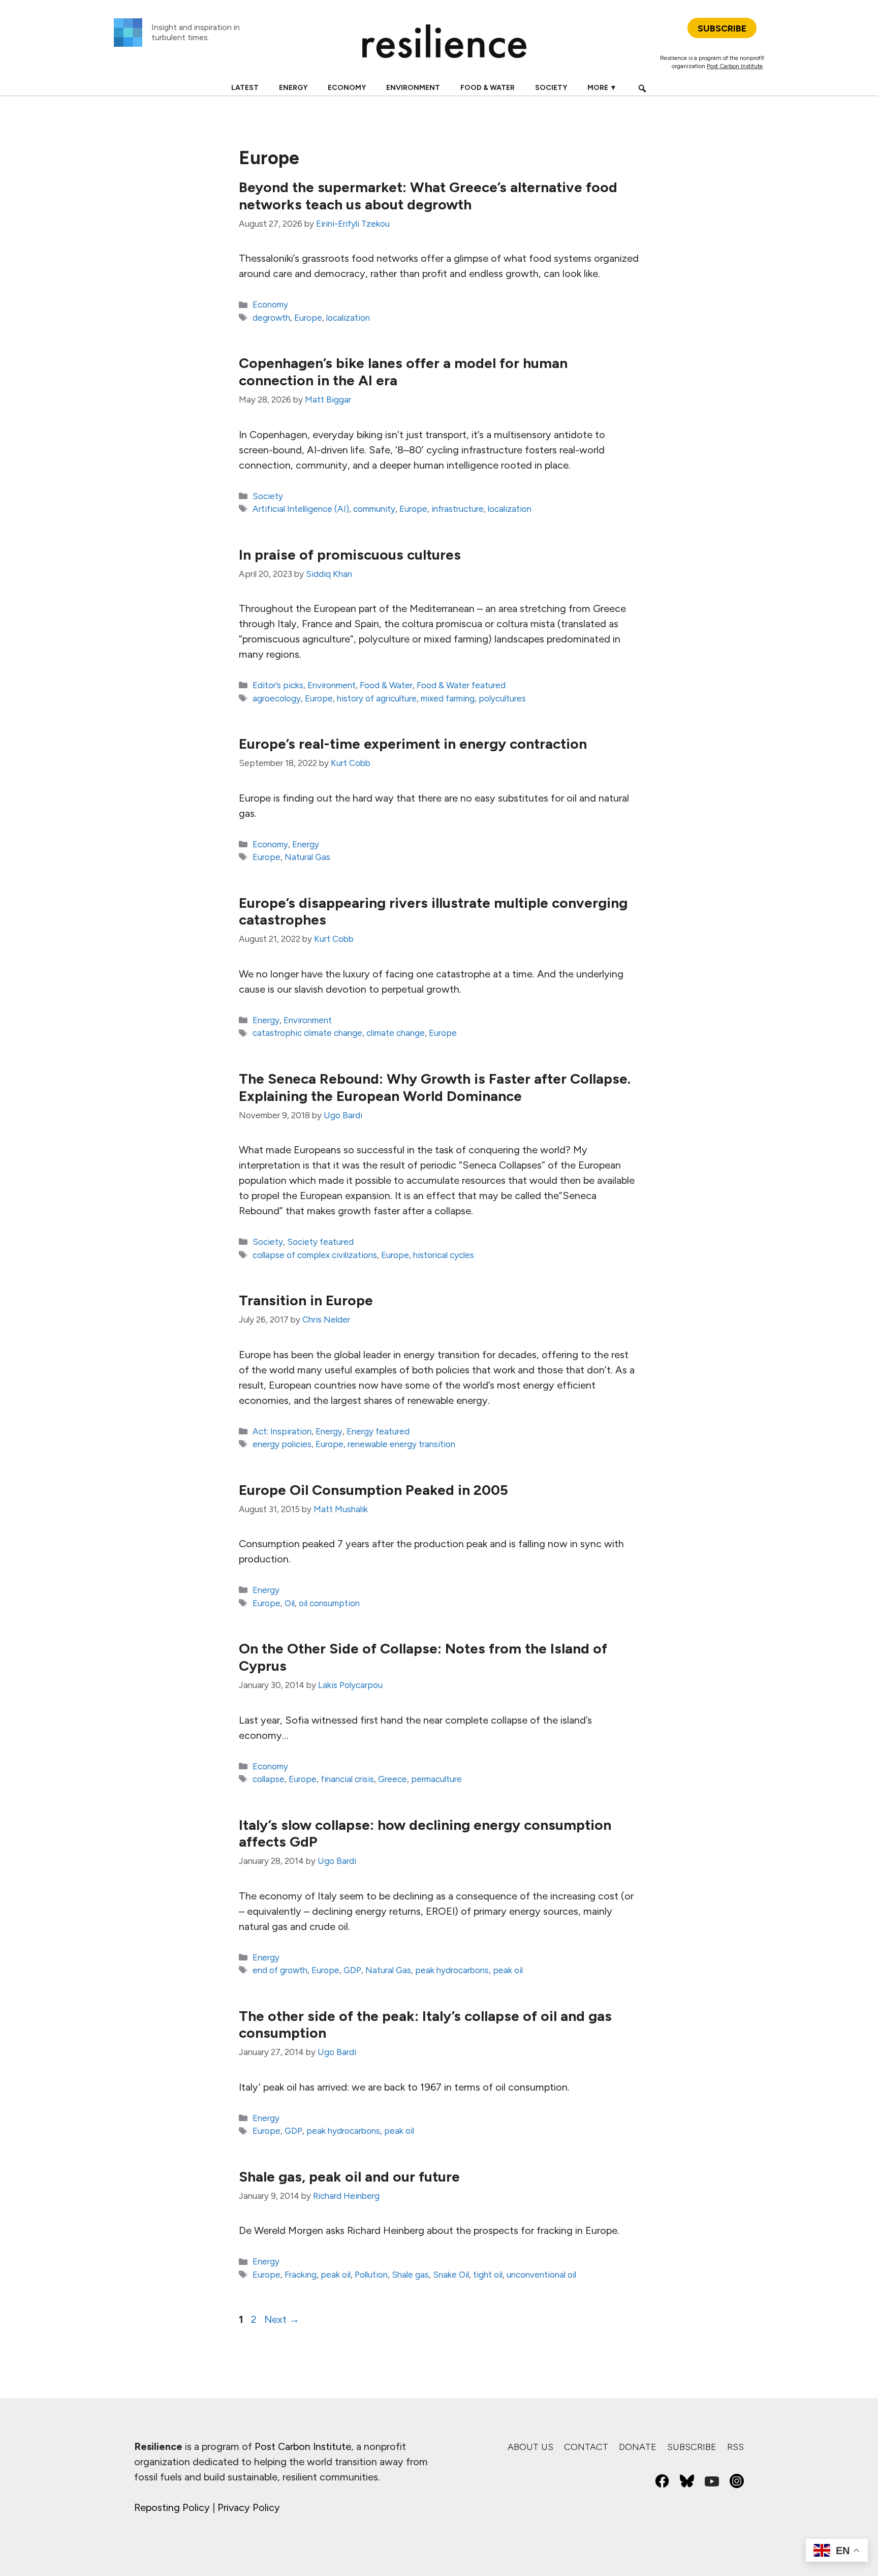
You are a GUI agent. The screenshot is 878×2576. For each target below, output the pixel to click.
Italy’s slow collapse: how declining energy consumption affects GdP (425, 1833)
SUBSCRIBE (722, 28)
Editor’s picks (278, 685)
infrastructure (458, 509)
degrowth (271, 318)
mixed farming (448, 698)
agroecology (277, 698)
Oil (290, 1603)
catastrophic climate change (307, 1033)
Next (282, 2319)
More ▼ (602, 88)
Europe (308, 318)
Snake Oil (451, 2275)
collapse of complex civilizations (315, 1255)
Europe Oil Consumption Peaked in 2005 (373, 1490)
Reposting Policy (172, 2507)
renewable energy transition (401, 1444)
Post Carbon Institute (735, 66)
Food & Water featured (461, 685)
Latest (245, 88)
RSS (735, 2447)
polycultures (502, 698)
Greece (393, 1779)
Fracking (301, 2275)
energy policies (282, 1444)
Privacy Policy (249, 2507)
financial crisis (347, 1779)
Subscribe (692, 2447)
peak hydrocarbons (452, 1970)
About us (530, 2447)
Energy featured (378, 1431)
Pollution (371, 2275)
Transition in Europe (306, 1300)
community (374, 509)
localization (348, 318)
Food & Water (488, 88)
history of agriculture (377, 698)
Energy (293, 88)
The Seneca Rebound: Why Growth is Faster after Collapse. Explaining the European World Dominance (435, 1087)
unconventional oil (541, 2275)
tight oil (488, 2275)
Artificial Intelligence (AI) (301, 509)
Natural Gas (307, 857)
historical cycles (444, 1255)
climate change (396, 1033)
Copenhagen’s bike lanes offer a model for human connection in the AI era (403, 372)
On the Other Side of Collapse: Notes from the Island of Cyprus (423, 1657)
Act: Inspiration (282, 1431)
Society (551, 88)
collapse (269, 1779)
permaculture (436, 1779)
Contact (586, 2447)
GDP (352, 1970)
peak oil (508, 1970)
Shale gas (410, 2275)
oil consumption (329, 1603)
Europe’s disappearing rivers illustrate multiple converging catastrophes (433, 911)
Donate (638, 2447)
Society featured (320, 1242)
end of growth (280, 1970)
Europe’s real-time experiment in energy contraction (413, 744)
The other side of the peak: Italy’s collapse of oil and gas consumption (425, 2025)
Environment (413, 88)
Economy (347, 88)
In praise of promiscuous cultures (350, 555)
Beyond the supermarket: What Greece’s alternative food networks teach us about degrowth (428, 196)
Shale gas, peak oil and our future (349, 2176)
